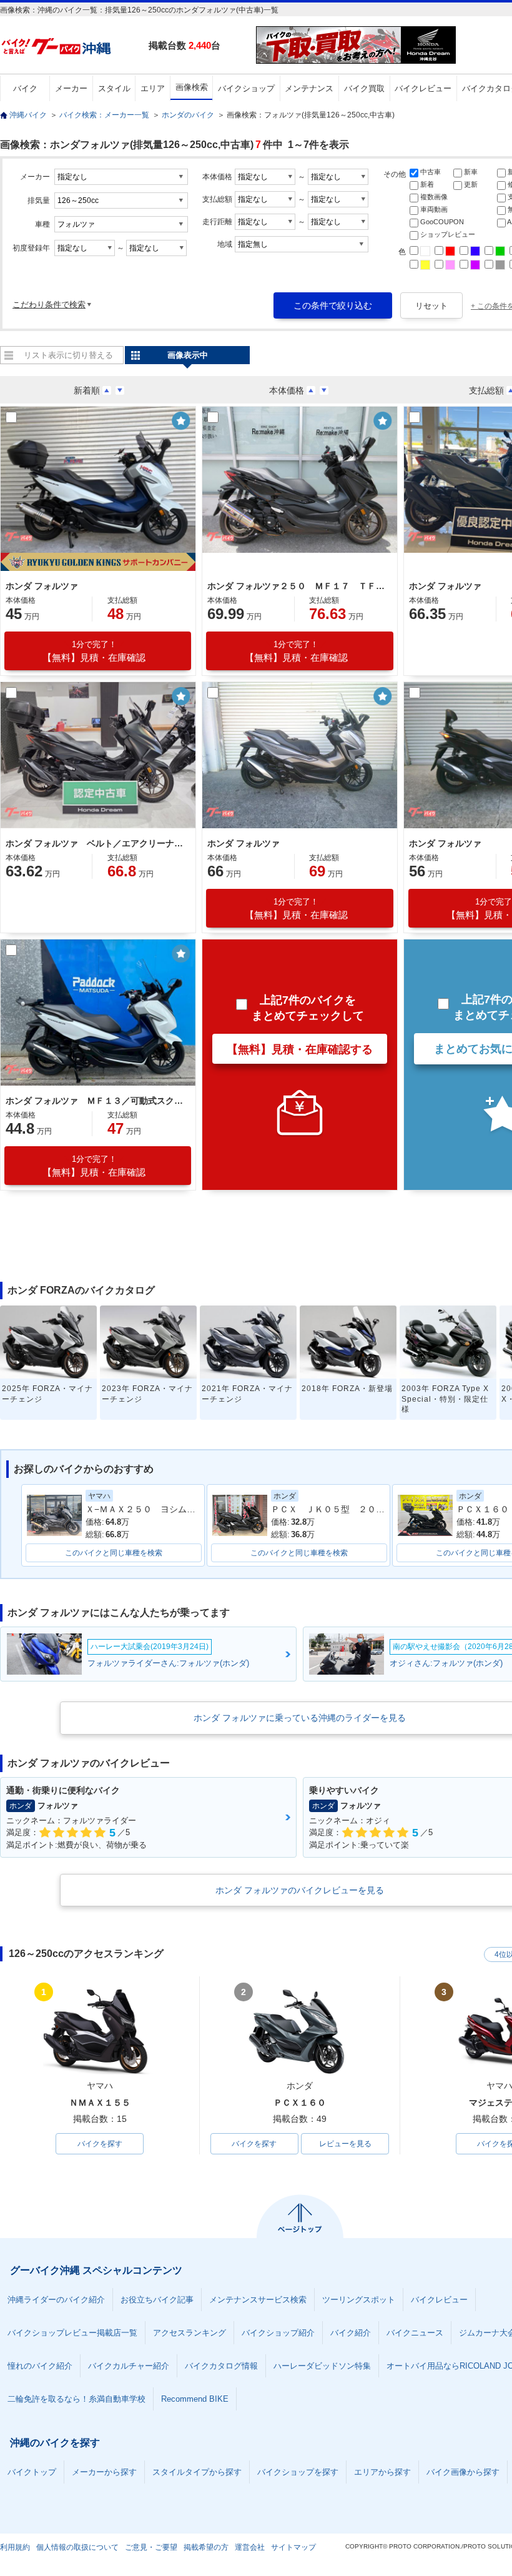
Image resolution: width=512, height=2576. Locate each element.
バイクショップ (246, 88)
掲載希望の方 (206, 2547)
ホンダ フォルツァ (42, 586)
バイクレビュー (423, 88)
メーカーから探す (104, 2472)
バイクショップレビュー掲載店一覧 (72, 2333)
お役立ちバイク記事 (157, 2300)
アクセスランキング (190, 2333)
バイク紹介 (351, 2333)
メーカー (71, 88)
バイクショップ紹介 (278, 2333)
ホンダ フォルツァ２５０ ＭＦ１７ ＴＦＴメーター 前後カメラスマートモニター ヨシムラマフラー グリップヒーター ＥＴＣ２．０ (298, 586)
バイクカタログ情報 (221, 2366)
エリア (153, 88)
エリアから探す (382, 2472)
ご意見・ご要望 (151, 2547)
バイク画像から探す (463, 2472)
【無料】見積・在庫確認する (300, 1049)
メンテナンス (309, 88)
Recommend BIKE (195, 2399)
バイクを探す (100, 2144)
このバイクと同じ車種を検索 (114, 1553)
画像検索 (192, 87)
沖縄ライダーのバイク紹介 (56, 2300)
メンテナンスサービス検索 (258, 2300)
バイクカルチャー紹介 (129, 2366)
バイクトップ (32, 2472)
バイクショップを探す (298, 2472)
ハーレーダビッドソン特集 (322, 2366)
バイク (25, 88)
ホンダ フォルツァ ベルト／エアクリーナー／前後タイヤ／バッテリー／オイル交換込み (96, 843)
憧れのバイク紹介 (40, 2366)
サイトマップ (293, 2547)
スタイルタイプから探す (197, 2472)
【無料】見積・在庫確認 (94, 651)
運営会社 (250, 2547)
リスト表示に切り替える (68, 355)
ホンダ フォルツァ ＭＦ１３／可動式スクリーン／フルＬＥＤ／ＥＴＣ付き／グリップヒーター (96, 1101)
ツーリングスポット (359, 2300)
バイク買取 (364, 88)
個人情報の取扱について (77, 2547)
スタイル (114, 88)
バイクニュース (415, 2333)
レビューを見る (345, 2144)
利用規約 (15, 2547)
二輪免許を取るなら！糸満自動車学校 (76, 2399)
